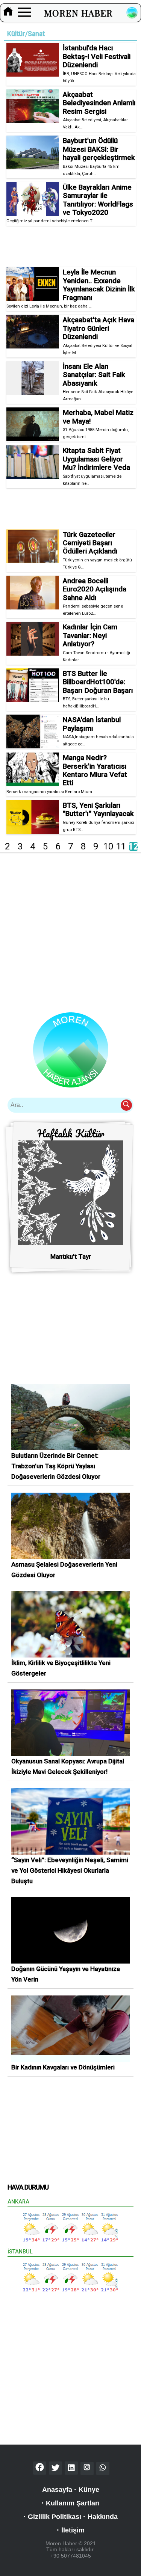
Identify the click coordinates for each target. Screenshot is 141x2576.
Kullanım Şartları (73, 2503)
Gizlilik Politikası (55, 2517)
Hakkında (103, 2517)
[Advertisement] (71, 246)
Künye (89, 2490)
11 (121, 846)
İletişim (73, 2530)
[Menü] (25, 13)
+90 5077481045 (71, 2556)
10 (108, 846)
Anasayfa (57, 2490)
